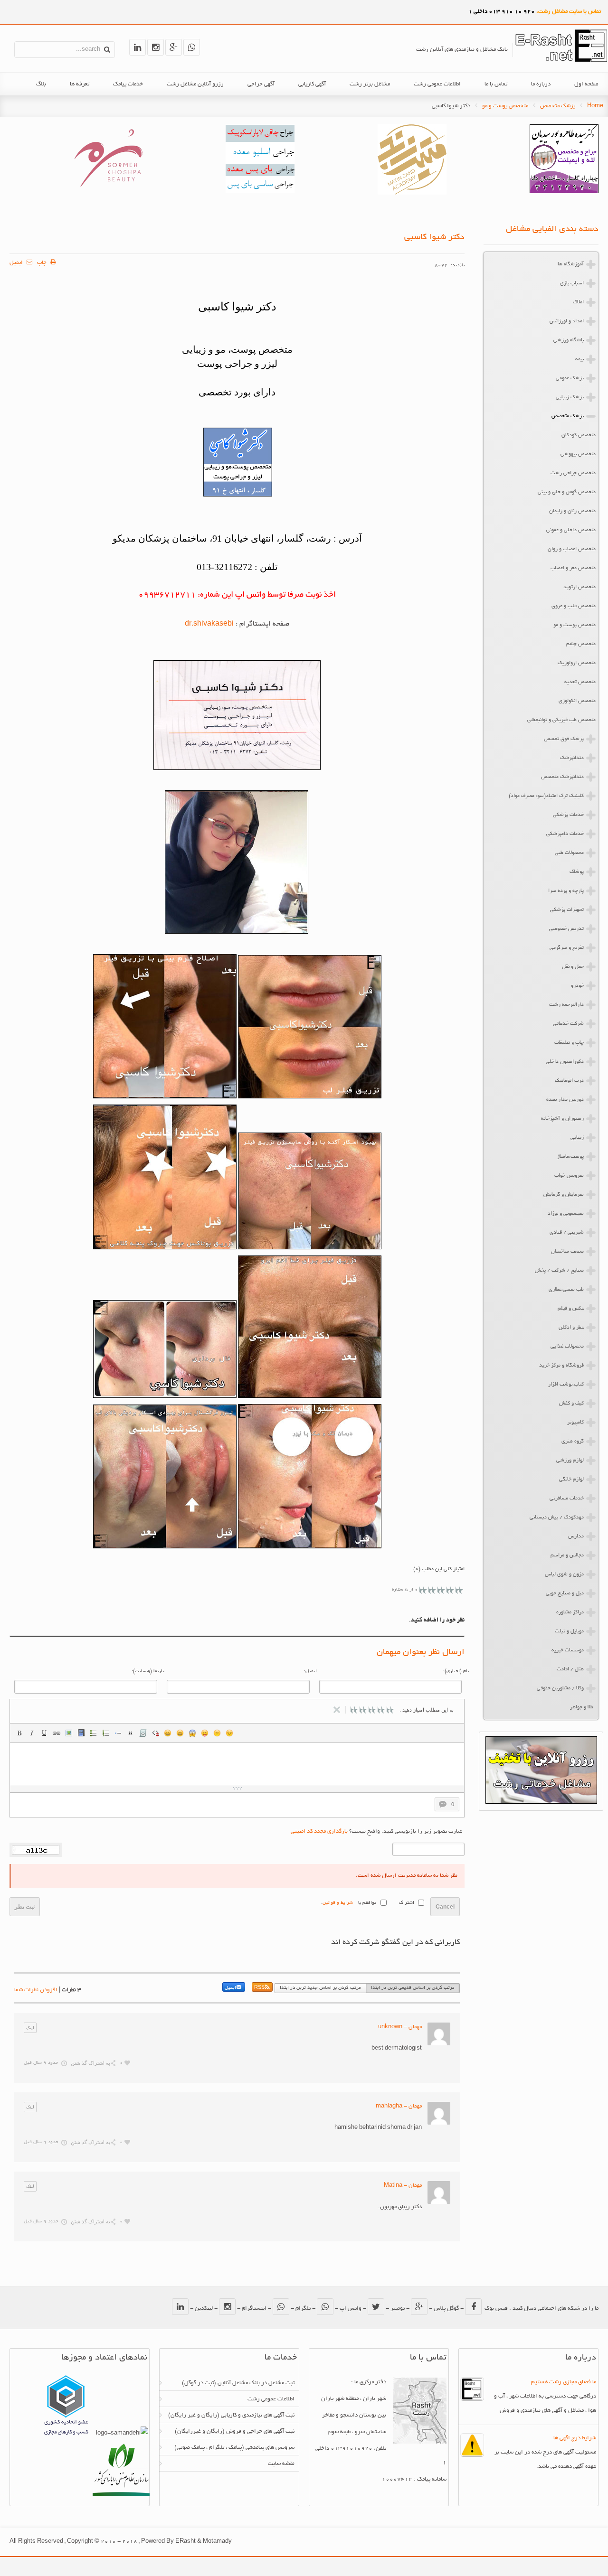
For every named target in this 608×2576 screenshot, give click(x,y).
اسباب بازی (572, 283)
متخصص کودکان (579, 435)
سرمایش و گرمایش (564, 1195)
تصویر (69, 1733)
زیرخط (44, 1733)
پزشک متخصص (558, 106)
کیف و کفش (571, 1404)
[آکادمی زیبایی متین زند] (412, 193)
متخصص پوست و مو (505, 106)
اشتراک (407, 1903)
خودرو (577, 986)
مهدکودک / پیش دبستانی (557, 1517)
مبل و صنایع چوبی (565, 1593)
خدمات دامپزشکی (565, 834)
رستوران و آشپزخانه (562, 1119)
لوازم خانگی (571, 1480)
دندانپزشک (572, 758)
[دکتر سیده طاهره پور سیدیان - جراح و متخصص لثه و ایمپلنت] (564, 192)
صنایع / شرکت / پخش (559, 1271)
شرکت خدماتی (568, 1024)
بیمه (579, 359)
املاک (578, 302)
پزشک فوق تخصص (564, 739)
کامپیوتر (575, 1423)
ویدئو (81, 1733)
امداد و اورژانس (567, 321)
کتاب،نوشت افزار (566, 1385)
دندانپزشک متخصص (562, 777)
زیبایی (577, 1138)
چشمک (229, 1733)
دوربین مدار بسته (565, 1100)
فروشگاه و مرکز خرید (561, 1366)
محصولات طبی (569, 853)
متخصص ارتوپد (579, 587)
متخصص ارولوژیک (577, 663)
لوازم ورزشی (570, 1461)
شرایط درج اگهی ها (575, 2438)
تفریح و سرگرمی (567, 948)
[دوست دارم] (127, 2063)
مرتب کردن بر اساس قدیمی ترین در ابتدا (413, 1988)
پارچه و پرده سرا (566, 891)
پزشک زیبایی (570, 397)
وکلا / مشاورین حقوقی (560, 1688)
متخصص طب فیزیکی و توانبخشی (561, 720)
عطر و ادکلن (571, 1328)
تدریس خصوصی (566, 929)
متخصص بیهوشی (578, 454)
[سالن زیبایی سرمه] (108, 192)
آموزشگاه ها (571, 264)
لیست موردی (94, 1733)
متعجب (192, 1733)
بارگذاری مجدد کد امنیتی (319, 1831)
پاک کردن (155, 1733)
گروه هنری (573, 1442)
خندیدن (168, 1733)
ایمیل (17, 263)
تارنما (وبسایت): (148, 1672)
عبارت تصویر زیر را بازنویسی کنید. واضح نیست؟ (376, 1831)
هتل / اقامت (570, 1669)
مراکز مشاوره (570, 1612)
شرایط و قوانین (338, 1903)
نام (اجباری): (456, 1672)
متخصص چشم (581, 644)
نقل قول (131, 1733)
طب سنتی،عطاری (566, 1290)
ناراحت (217, 1733)
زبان (205, 1733)
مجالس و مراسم (567, 1555)
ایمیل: (310, 1672)
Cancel (445, 1907)
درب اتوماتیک (569, 1081)
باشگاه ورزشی (569, 340)
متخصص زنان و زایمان (572, 511)
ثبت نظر (25, 1907)
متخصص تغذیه (580, 682)
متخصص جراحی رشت (573, 473)
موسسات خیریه (568, 1650)
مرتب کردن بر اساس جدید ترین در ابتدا (320, 1988)
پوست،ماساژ (570, 1157)
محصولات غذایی (567, 1347)
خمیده (32, 1733)
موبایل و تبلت (569, 1631)
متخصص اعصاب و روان (572, 549)
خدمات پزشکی (568, 815)
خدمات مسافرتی (567, 1499)
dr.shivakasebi (209, 624)
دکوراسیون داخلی (565, 1062)
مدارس (576, 1536)
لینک (57, 1733)
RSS (259, 1988)
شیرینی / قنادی (567, 1233)
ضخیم (19, 1733)
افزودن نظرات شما (36, 1990)
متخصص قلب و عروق (574, 606)
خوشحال (180, 1733)
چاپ (43, 263)
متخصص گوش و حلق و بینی (567, 492)
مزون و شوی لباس (564, 1574)
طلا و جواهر (582, 1707)
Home (595, 106)
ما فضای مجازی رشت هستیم (564, 2382)
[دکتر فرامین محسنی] (260, 192)
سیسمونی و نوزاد (566, 1214)
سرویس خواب (569, 1176)
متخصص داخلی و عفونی (571, 530)
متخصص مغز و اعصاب (573, 568)
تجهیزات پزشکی (567, 910)
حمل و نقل (573, 967)
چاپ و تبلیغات (569, 1043)
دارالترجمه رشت (566, 1005)
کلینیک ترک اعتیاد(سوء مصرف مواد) (546, 796)
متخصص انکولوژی (577, 701)
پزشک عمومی (570, 378)
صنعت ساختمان (567, 1252)
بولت (118, 1733)
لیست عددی (106, 1733)
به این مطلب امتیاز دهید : (427, 1710)
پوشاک (577, 872)
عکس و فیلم (571, 1309)
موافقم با (367, 1903)
